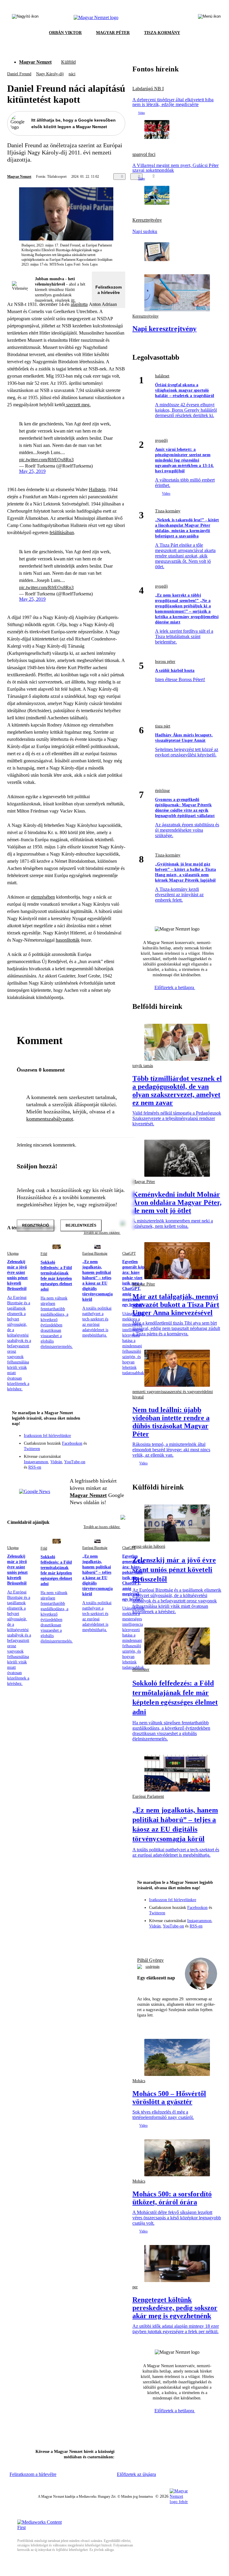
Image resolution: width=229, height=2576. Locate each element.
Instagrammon (36, 1462)
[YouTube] (105, 1448)
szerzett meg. (78, 405)
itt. (73, 300)
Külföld (68, 62)
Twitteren (32, 1449)
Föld (44, 1254)
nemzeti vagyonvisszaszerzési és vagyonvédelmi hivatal (173, 1394)
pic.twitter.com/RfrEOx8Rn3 (46, 460)
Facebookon (72, 1443)
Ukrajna (13, 1253)
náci (72, 74)
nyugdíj (161, 440)
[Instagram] (105, 1439)
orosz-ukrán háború (149, 1546)
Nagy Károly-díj (50, 74)
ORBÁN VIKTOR (65, 33)
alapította (79, 304)
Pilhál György (150, 1960)
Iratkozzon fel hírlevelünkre (47, 1436)
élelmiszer (141, 1669)
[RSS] (117, 1448)
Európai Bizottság (95, 1253)
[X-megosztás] (182, 177)
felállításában (62, 532)
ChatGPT (129, 1253)
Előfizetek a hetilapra (175, 987)
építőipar (163, 791)
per (135, 2287)
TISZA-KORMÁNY (162, 33)
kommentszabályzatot (50, 1119)
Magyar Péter (144, 1284)
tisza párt (163, 726)
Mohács (139, 2081)
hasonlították (68, 940)
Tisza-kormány (168, 511)
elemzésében (43, 897)
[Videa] (93, 1448)
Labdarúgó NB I (148, 89)
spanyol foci (144, 154)
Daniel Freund (19, 74)
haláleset (162, 376)
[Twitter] (117, 1439)
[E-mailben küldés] (170, 177)
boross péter (165, 662)
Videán (56, 1462)
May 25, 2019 (32, 471)
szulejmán (153, 1967)
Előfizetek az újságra (136, 2474)
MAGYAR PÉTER (113, 33)
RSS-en (35, 1467)
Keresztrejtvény (147, 220)
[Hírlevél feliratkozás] (117, 1431)
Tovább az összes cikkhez (102, 1527)
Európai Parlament (148, 1796)
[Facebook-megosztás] (194, 177)
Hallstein (97, 489)
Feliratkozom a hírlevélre (109, 290)
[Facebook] (93, 1439)
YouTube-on (75, 1462)
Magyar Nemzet (35, 62)
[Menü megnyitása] (209, 18)
